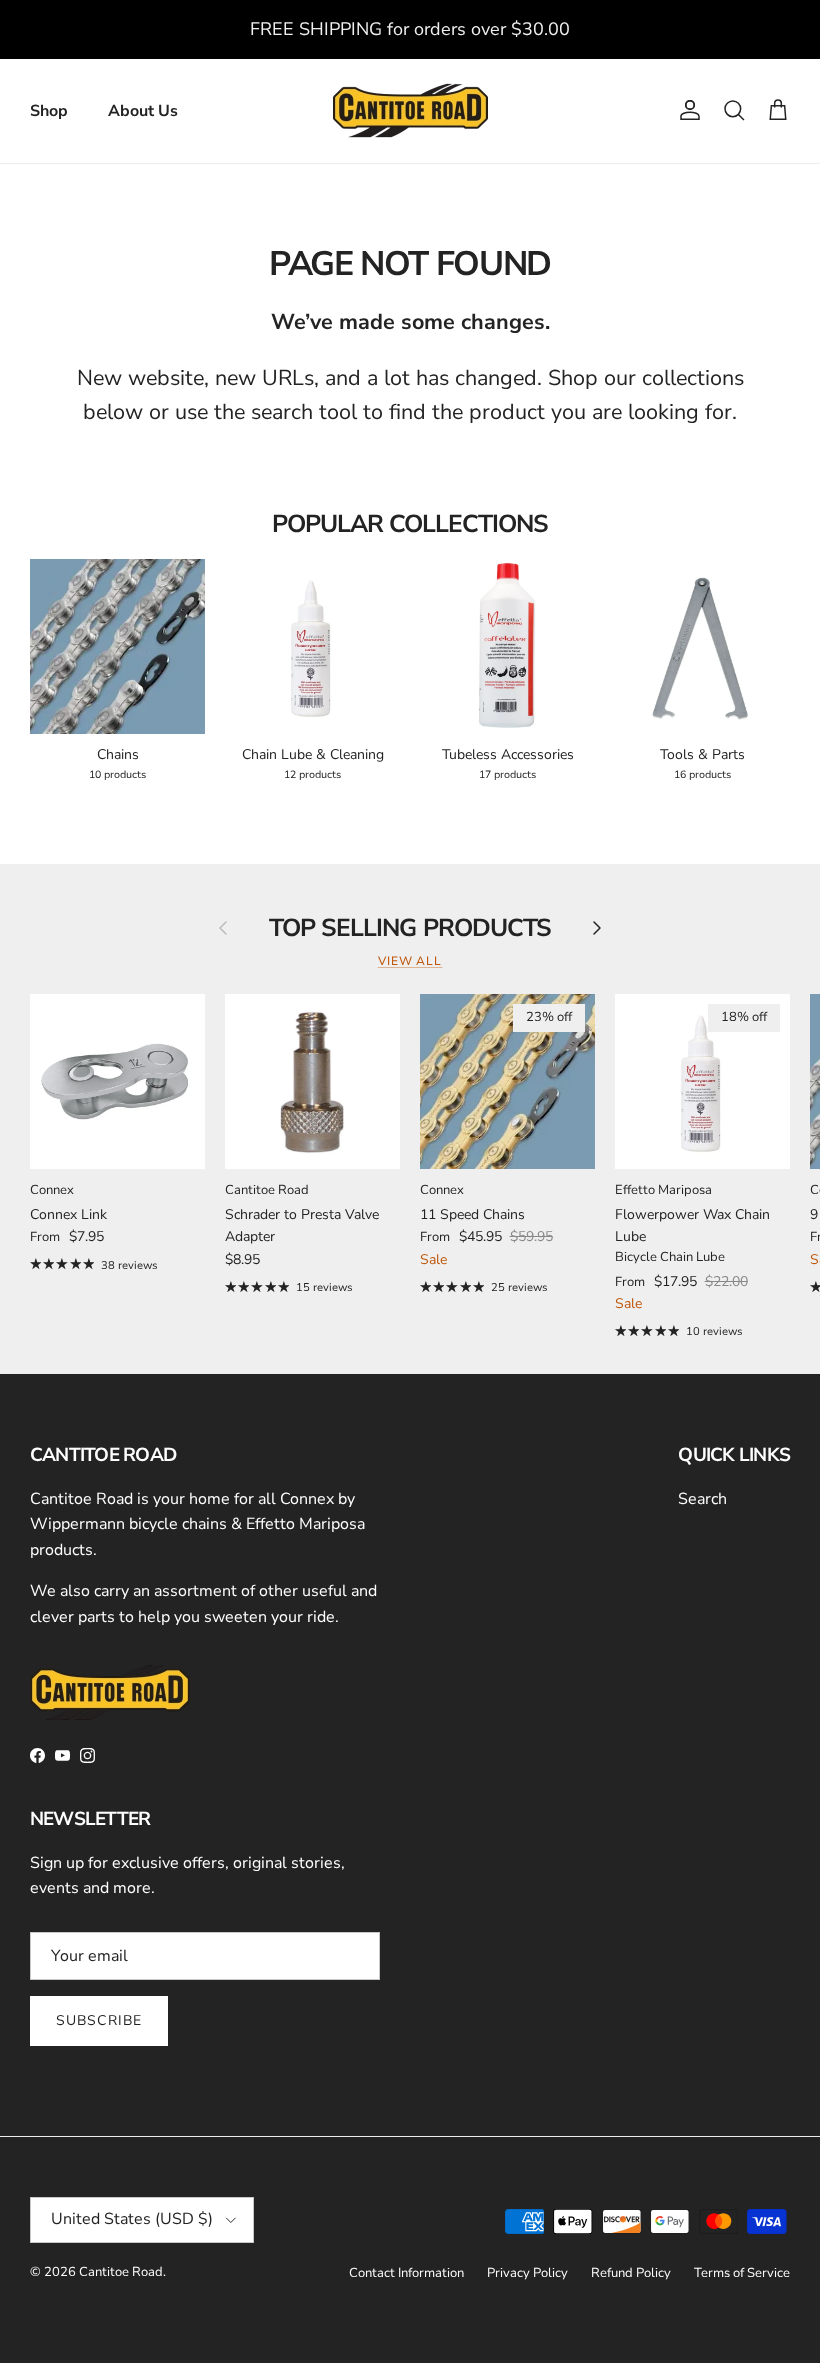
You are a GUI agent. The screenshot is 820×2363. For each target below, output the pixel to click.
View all (410, 961)
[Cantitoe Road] (410, 111)
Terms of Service (742, 2273)
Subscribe (99, 2020)
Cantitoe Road (121, 2272)
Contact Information (406, 2273)
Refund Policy (631, 2273)
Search (702, 1499)
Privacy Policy (527, 2273)
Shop (49, 111)
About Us (143, 111)
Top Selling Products (409, 929)
